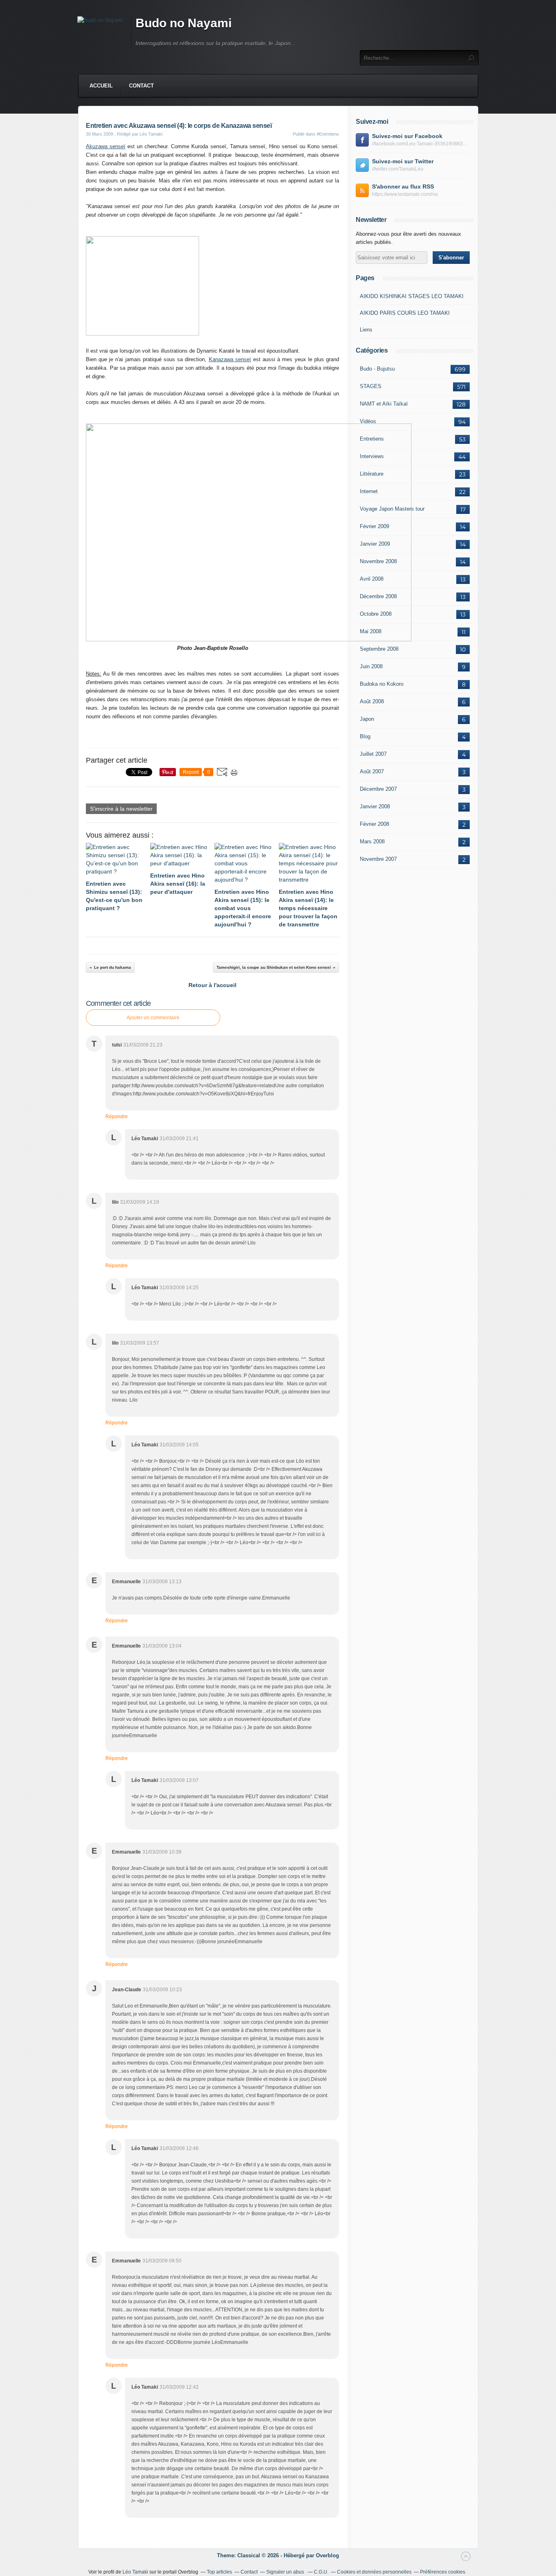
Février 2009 (374, 526)
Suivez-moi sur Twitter (403, 161)
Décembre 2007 (378, 789)
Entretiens (372, 439)
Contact (141, 86)
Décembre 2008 (378, 596)
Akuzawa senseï (106, 146)
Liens (366, 330)
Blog (365, 736)
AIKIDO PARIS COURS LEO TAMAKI (405, 313)
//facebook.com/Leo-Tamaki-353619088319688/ (421, 144)
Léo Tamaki (135, 2572)
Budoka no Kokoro (382, 684)
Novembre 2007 (378, 859)
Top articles (219, 2572)
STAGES (371, 386)
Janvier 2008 (375, 806)
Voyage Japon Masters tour (392, 509)
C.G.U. (321, 2572)
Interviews (372, 456)
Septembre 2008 (379, 649)
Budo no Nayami (184, 23)
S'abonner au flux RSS (403, 187)
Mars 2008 (372, 841)
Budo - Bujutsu (377, 369)
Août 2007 (372, 771)
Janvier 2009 (375, 544)
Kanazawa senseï (230, 359)
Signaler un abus (286, 2572)
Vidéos (368, 421)
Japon (367, 719)
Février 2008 (374, 824)
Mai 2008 (371, 631)
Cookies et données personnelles (374, 2572)
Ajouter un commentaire (153, 1018)
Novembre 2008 (378, 561)
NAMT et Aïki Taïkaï (384, 404)
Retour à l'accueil (212, 985)
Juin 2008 (371, 666)
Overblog (327, 2555)
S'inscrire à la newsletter (121, 809)
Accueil (101, 86)
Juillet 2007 (373, 754)
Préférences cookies (443, 2572)
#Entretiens (328, 134)
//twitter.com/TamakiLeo (398, 169)
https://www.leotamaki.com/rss (405, 194)
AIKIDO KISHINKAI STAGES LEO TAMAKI (412, 296)
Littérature (372, 474)
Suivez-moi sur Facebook (407, 136)
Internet (369, 491)
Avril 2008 (372, 579)
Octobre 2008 (376, 614)
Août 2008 (372, 701)
